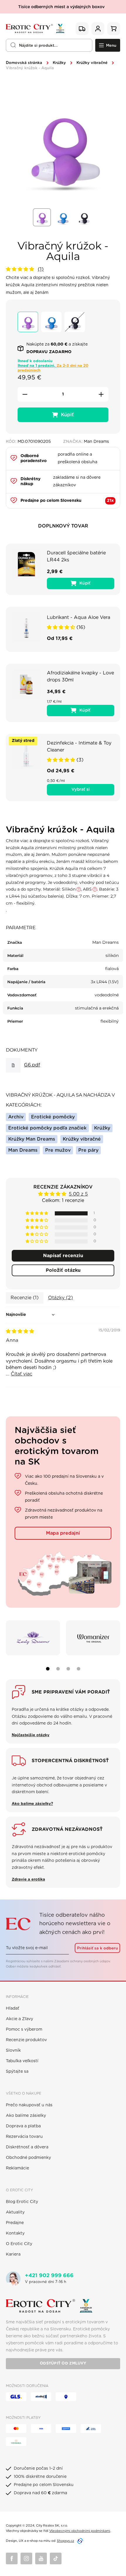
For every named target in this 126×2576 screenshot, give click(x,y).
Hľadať (13, 2008)
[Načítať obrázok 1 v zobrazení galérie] (42, 217)
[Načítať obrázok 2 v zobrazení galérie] (63, 217)
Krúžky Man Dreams (32, 1139)
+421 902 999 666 (49, 2276)
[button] (21, 269)
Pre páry (88, 1150)
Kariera (13, 2254)
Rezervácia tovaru (24, 2137)
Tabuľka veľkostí (22, 2061)
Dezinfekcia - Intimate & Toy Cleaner (79, 747)
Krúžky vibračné (92, 63)
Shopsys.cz (65, 2541)
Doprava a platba (23, 2126)
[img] (20, 1331)
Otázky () (61, 1298)
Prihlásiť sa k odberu (97, 1948)
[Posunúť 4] (79, 1669)
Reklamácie (17, 2168)
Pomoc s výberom (24, 2029)
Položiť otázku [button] (63, 1270)
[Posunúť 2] (58, 1669)
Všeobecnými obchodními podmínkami (80, 2531)
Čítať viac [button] (22, 1374)
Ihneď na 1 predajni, (53, 368)
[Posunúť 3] (68, 1669)
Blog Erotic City (22, 2202)
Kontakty (15, 2233)
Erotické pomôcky (53, 1117)
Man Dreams (23, 1150)
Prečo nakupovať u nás (29, 2105)
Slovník (13, 2051)
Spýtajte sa (17, 2072)
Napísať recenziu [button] (63, 1256)
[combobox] (49, 45)
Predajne (15, 2223)
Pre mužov (58, 1150)
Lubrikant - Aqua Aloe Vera (79, 617)
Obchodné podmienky (28, 2158)
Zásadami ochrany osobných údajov (82, 1961)
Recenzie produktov (26, 2040)
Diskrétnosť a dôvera (27, 2147)
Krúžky (59, 63)
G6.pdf (32, 1065)
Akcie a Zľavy (19, 2019)
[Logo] (35, 29)
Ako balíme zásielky (26, 2116)
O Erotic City (19, 2244)
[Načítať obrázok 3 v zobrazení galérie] (84, 217)
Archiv (16, 1117)
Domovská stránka (24, 63)
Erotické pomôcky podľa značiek (47, 1128)
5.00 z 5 (78, 1194)
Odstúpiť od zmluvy (63, 2363)
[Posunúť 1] (48, 1669)
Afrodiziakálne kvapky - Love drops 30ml (80, 676)
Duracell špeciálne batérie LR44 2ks (76, 556)
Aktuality (15, 2212)
